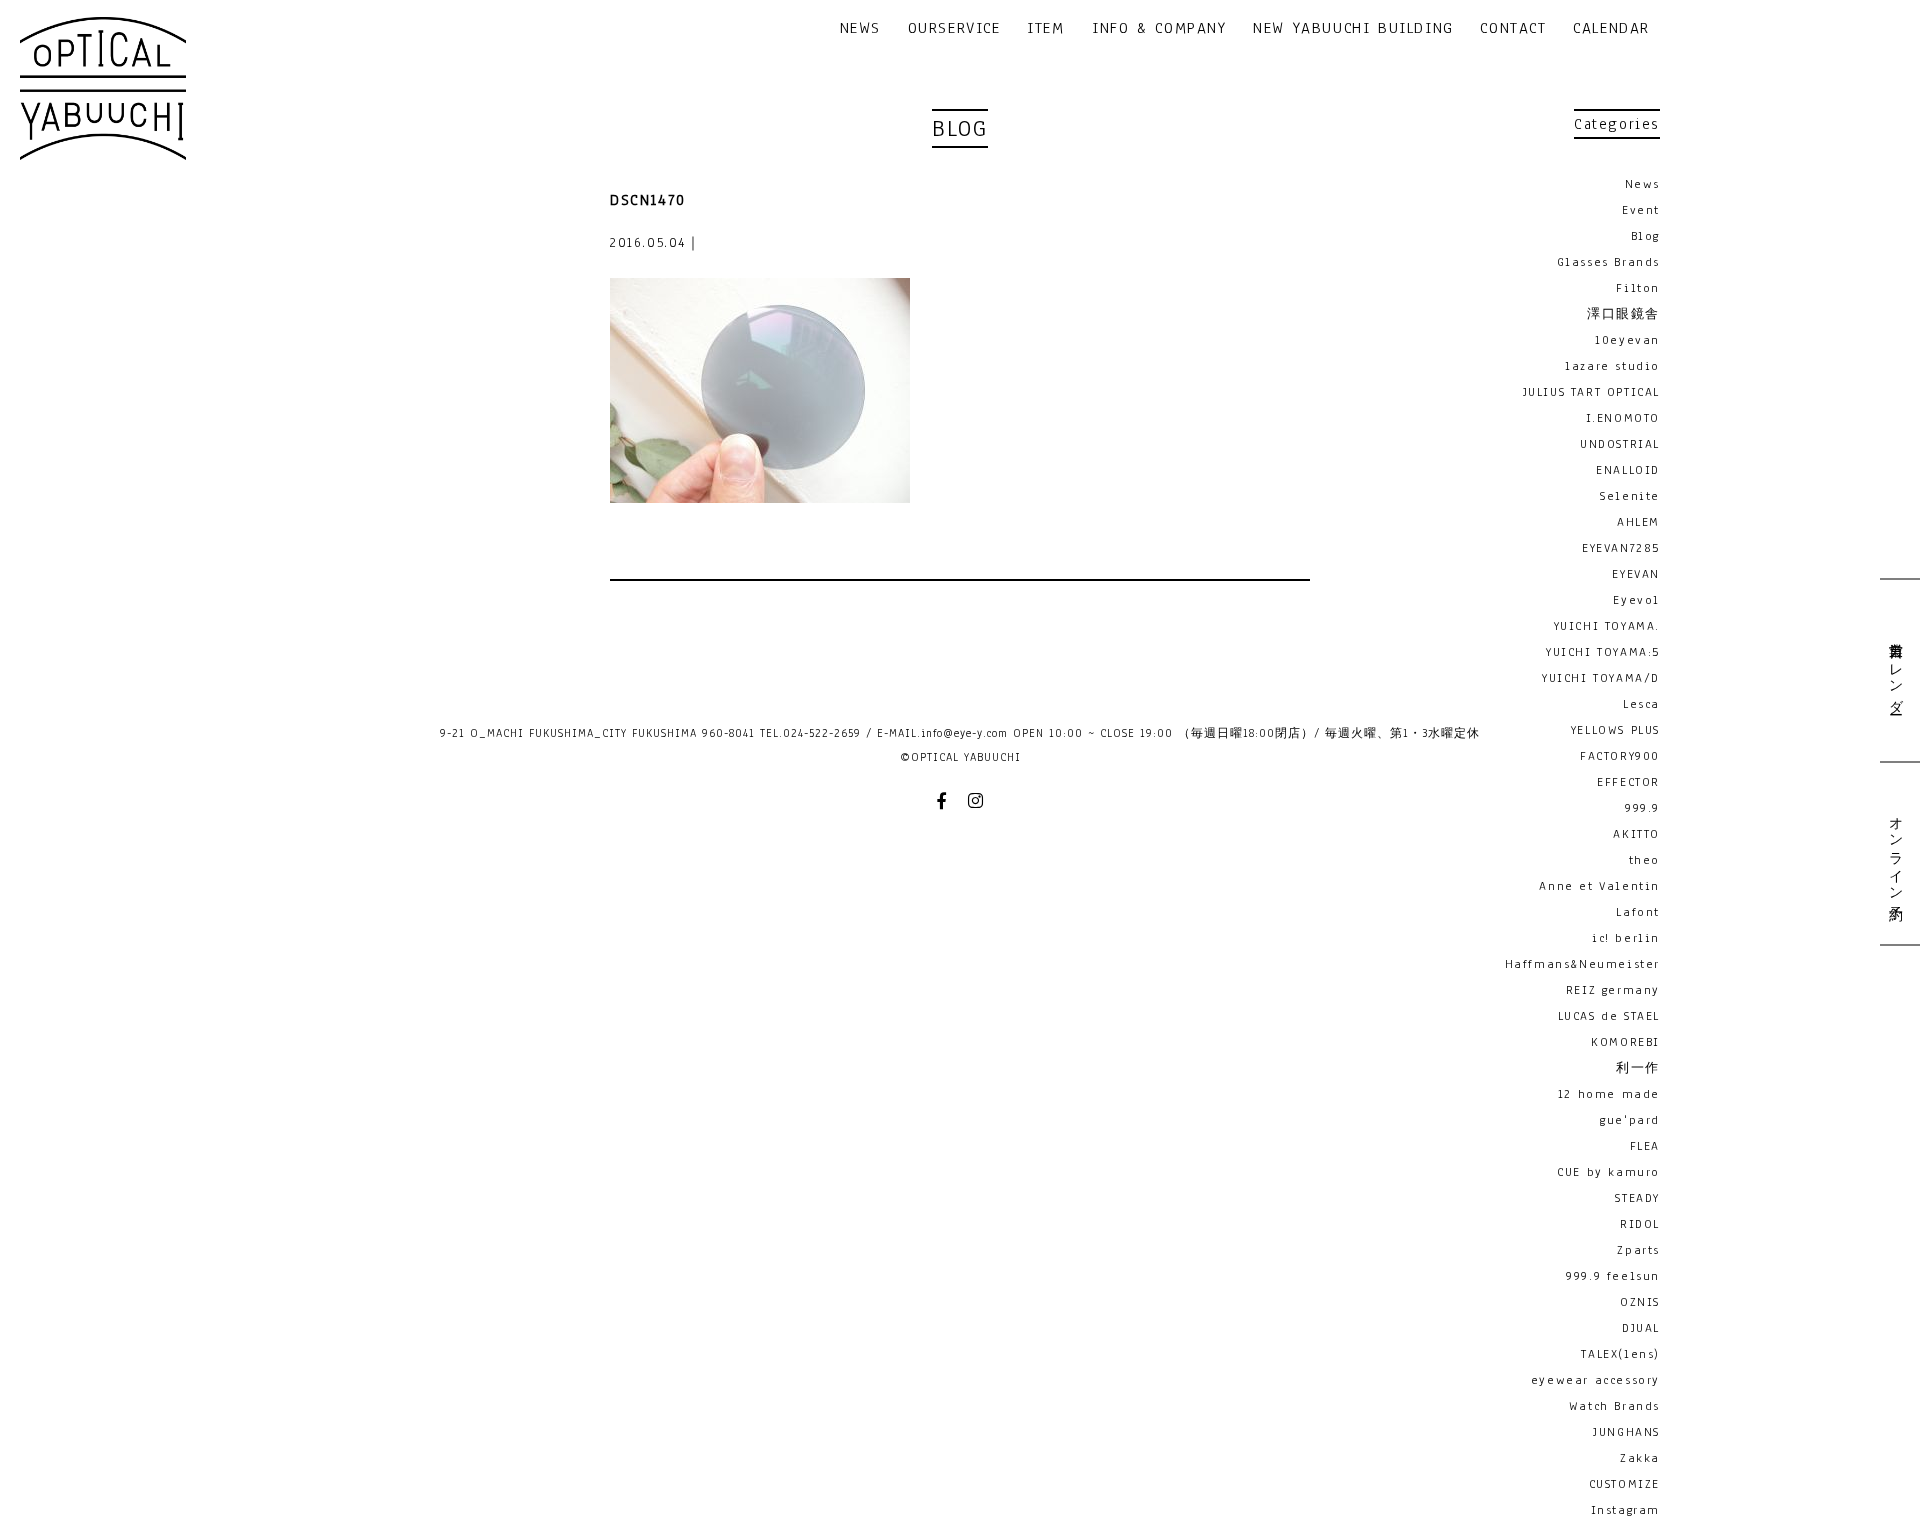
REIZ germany (1613, 990)
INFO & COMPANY (1159, 29)
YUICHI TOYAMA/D (1601, 678)
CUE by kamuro (1608, 1172)
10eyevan (1627, 340)
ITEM (1045, 29)
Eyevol (1636, 600)
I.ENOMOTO (1623, 418)
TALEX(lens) (1620, 1354)
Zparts (1638, 1250)
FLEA (1645, 1146)
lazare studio (1612, 366)
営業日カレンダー (1895, 670)
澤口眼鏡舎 (1623, 314)
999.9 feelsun (1613, 1276)
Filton (1638, 288)
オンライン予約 (1895, 852)
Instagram (1625, 1510)
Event (1641, 210)
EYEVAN (1636, 574)
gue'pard (1630, 1120)
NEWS (860, 29)
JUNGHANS (1626, 1432)
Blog (1645, 236)
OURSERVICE (954, 29)
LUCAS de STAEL (1609, 1016)
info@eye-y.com (964, 733)
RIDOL (1640, 1224)
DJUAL (1641, 1328)
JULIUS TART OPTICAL (1591, 392)
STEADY (1637, 1198)
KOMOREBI (1625, 1042)
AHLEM (1638, 522)
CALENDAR (1611, 29)
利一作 (1638, 1068)
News (1642, 184)
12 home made (1609, 1094)
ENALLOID (1628, 470)
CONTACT (1513, 29)
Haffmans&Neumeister (1582, 964)
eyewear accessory (1595, 1380)
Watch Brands (1614, 1406)
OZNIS (1640, 1302)
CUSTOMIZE (1624, 1484)
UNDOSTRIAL (1620, 444)
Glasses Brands (1608, 262)
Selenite (1630, 496)
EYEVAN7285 (1621, 548)
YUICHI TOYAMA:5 (1603, 652)
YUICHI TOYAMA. (1607, 626)
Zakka (1640, 1458)
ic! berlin (1626, 938)
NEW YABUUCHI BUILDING (1353, 29)
